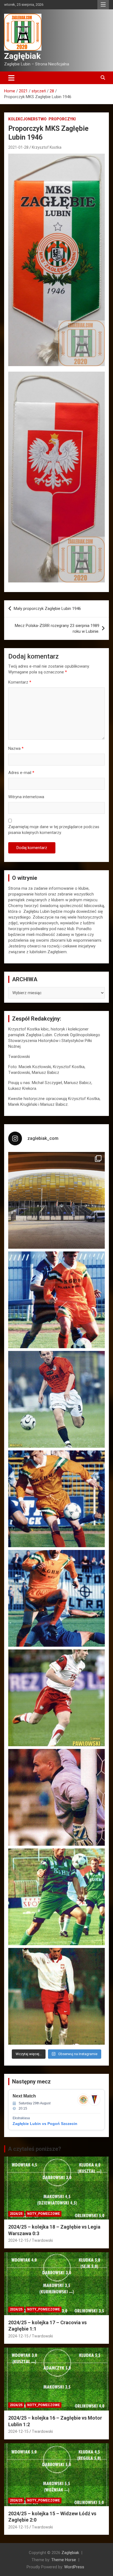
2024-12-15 (18, 2240)
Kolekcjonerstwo (27, 119)
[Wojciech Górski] (56, 1499)
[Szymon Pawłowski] (56, 1698)
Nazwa (16, 748)
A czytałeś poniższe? (35, 2149)
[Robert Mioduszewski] (56, 1797)
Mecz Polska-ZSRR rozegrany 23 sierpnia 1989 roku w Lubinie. (57, 628)
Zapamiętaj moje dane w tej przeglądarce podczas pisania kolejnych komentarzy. (54, 830)
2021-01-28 (18, 147)
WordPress (74, 2567)
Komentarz (20, 682)
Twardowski (42, 2240)
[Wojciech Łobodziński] (56, 1399)
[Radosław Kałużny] (56, 1897)
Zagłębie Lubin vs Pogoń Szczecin (45, 2124)
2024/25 (16, 2214)
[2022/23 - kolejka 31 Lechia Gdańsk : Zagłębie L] (56, 1200)
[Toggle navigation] (11, 78)
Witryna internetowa (26, 797)
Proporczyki (62, 119)
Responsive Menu (103, 5)
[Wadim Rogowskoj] (56, 1598)
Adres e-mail (21, 773)
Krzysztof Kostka (47, 147)
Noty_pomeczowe (43, 2214)
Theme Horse (64, 2560)
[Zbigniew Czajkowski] (56, 1300)
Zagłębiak (22, 56)
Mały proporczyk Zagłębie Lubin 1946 (47, 609)
